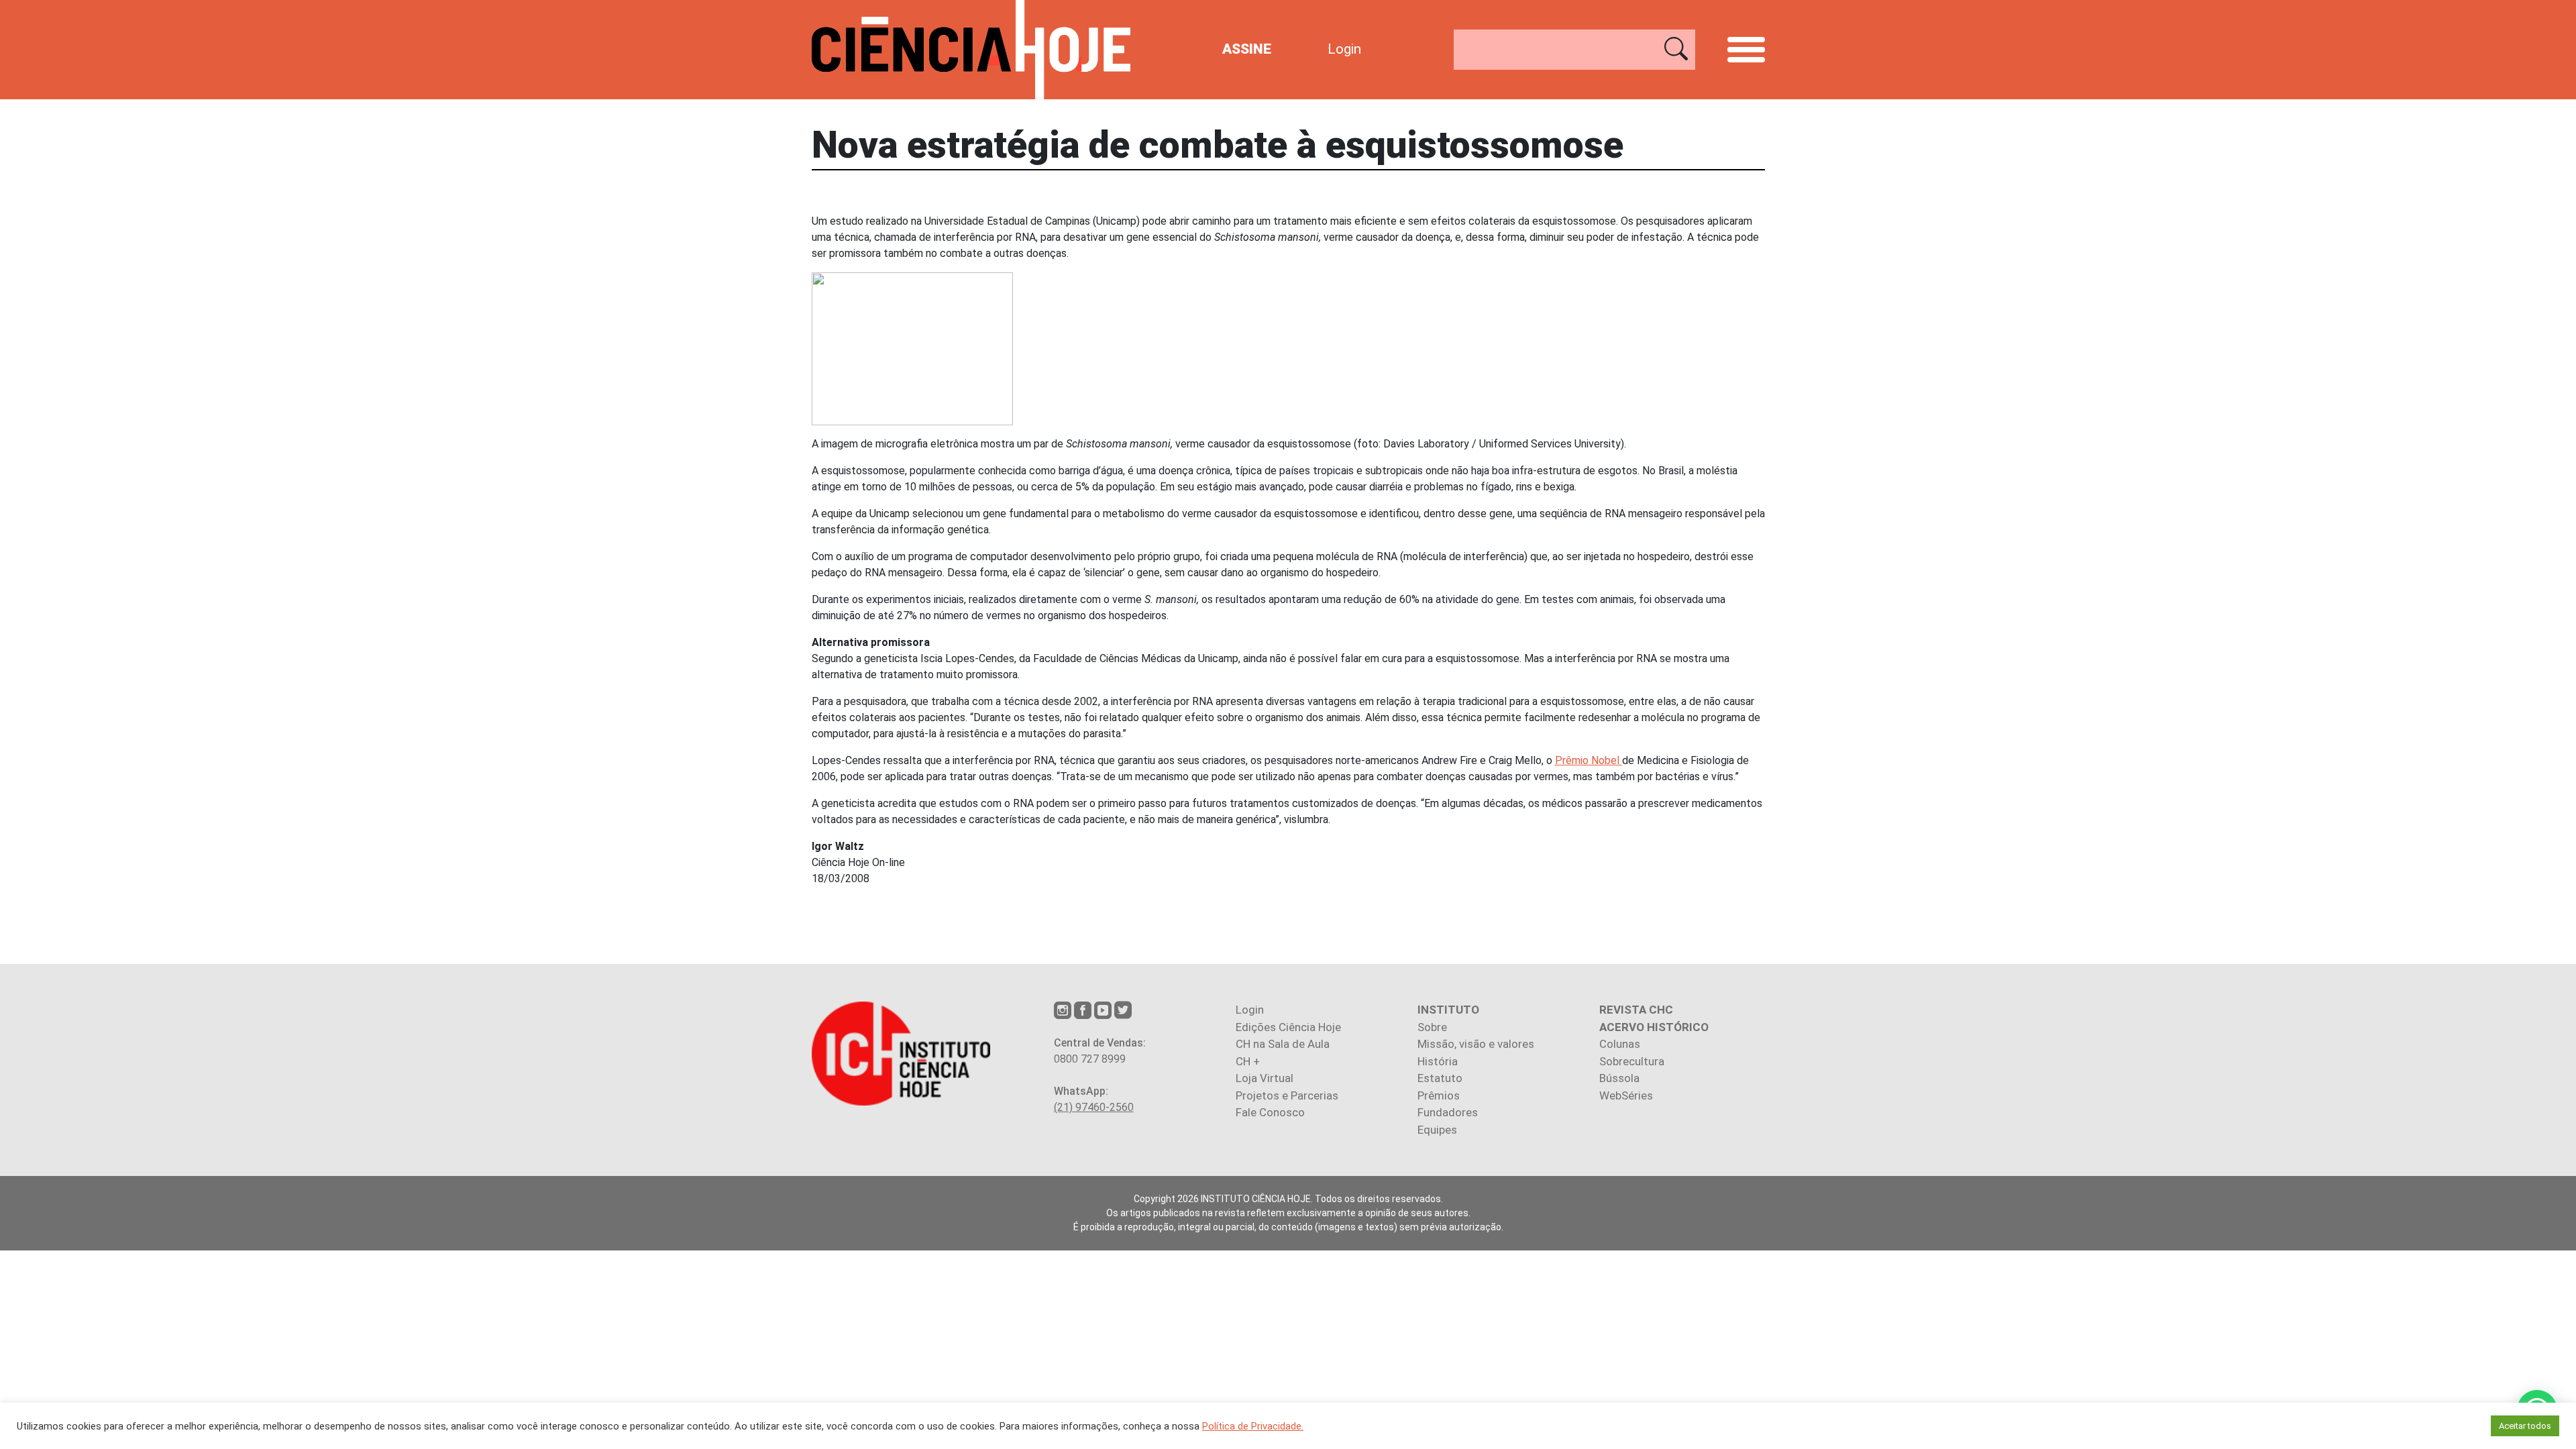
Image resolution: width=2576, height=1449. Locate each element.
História (1438, 1061)
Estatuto (1440, 1078)
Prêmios (1439, 1095)
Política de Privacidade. (1253, 1426)
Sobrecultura (1632, 1061)
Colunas (1620, 1044)
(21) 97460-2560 (1094, 1107)
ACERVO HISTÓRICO (1654, 1027)
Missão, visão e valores (1476, 1044)
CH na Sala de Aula (1283, 1044)
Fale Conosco (1270, 1112)
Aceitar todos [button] (2525, 1426)
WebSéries (1626, 1095)
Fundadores (1448, 1112)
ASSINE (1247, 49)
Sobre (1432, 1027)
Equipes (1437, 1130)
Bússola (1619, 1078)
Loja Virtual (1265, 1078)
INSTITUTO (1448, 1010)
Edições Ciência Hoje (1288, 1027)
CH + (1248, 1061)
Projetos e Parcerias (1287, 1095)
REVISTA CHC (1636, 1010)
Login (1344, 49)
